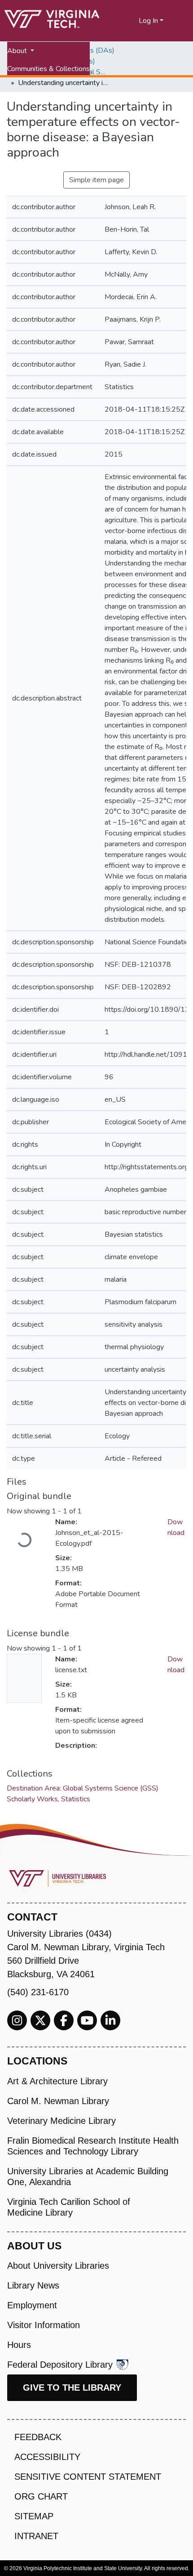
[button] (132, 21)
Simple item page (96, 180)
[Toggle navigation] (180, 21)
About (18, 51)
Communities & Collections (48, 69)
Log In (148, 21)
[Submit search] (121, 21)
